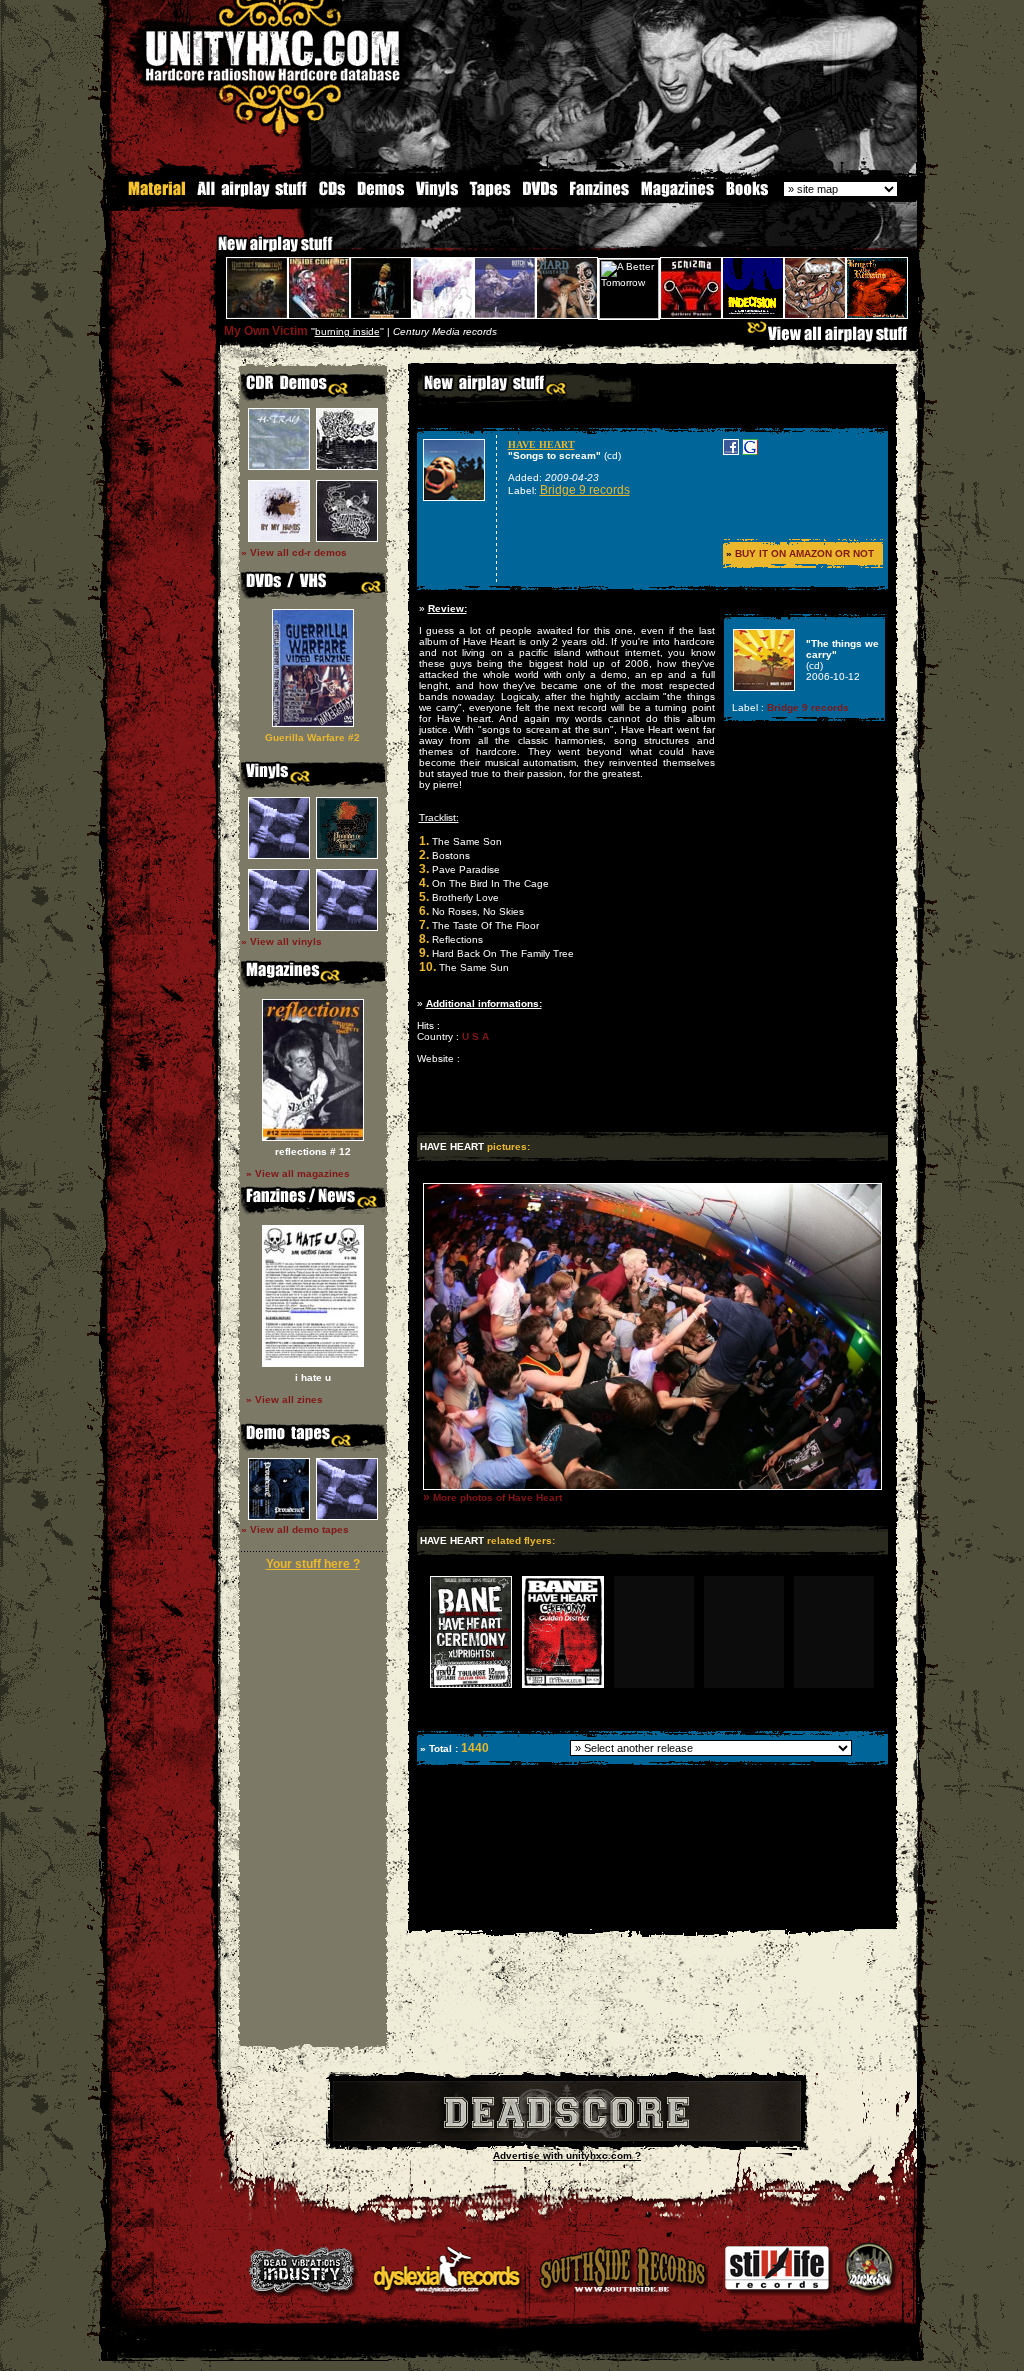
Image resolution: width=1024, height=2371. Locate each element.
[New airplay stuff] (208, 253)
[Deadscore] (567, 2137)
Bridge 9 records (585, 490)
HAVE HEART (541, 444)
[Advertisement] (651, 1914)
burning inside (347, 331)
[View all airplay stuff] (832, 338)
